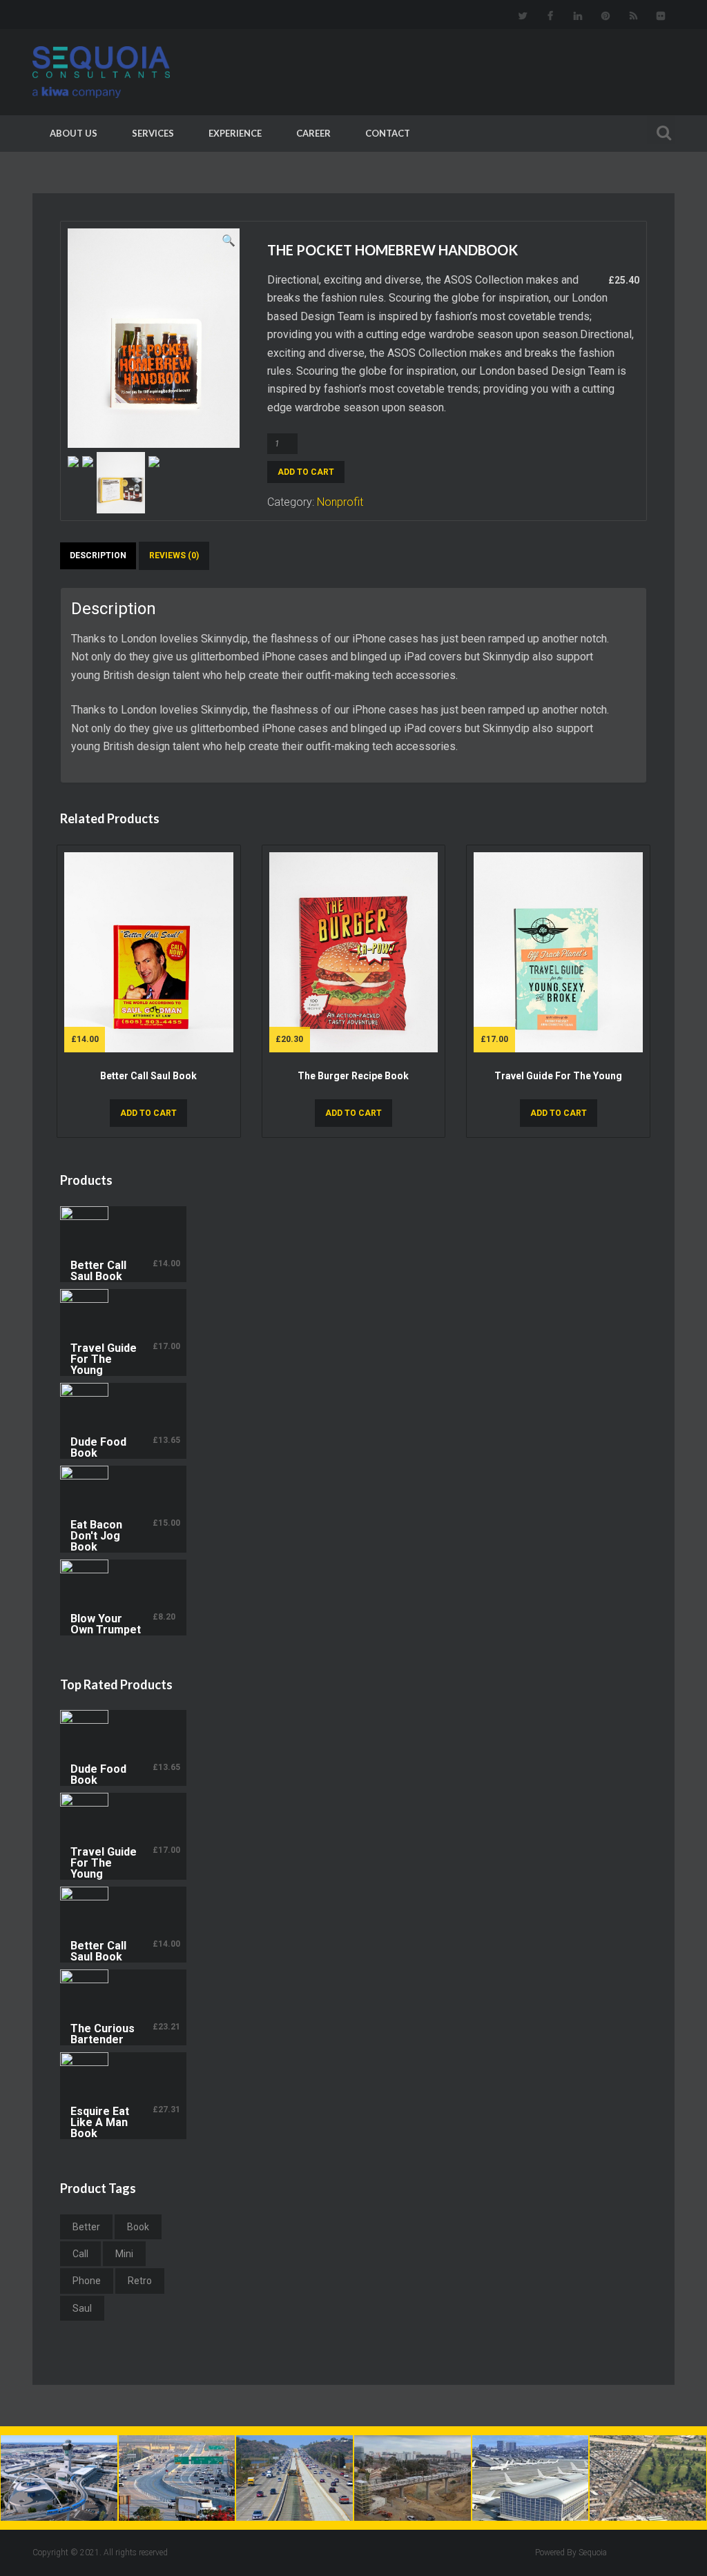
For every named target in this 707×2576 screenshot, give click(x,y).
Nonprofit (340, 502)
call (80, 2254)
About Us (74, 133)
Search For (661, 131)
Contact (388, 133)
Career (313, 133)
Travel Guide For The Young (558, 1076)
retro (140, 2281)
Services (153, 133)
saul (82, 2308)
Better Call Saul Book (148, 1076)
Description (98, 555)
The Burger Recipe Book (353, 1076)
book (138, 2227)
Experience (235, 133)
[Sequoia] (119, 72)
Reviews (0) (174, 555)
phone (87, 2281)
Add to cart (306, 472)
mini (124, 2254)
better (86, 2227)
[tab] (98, 561)
